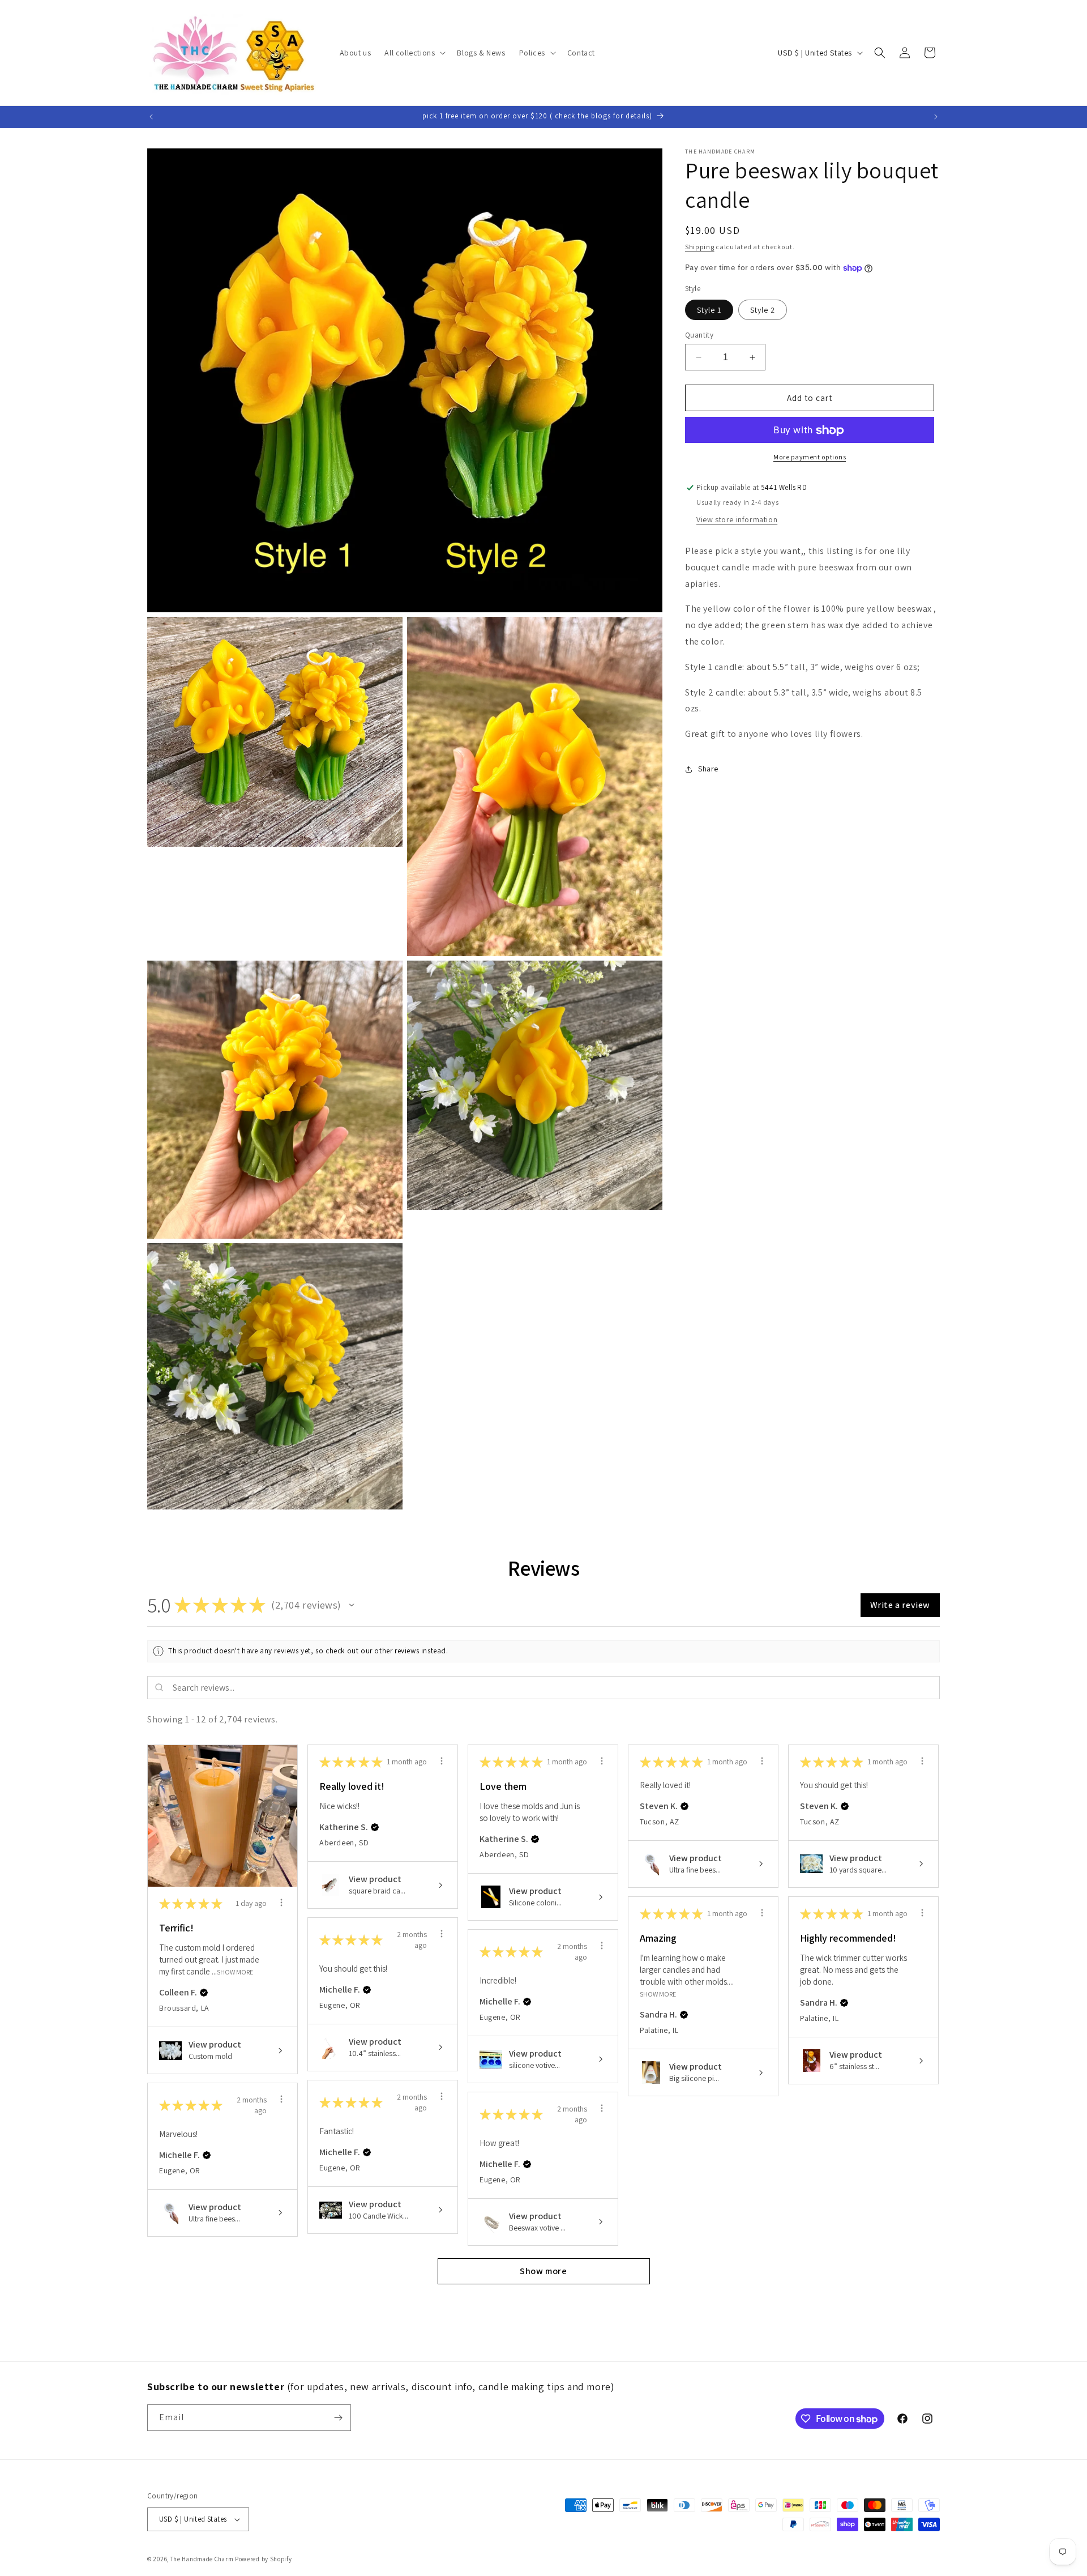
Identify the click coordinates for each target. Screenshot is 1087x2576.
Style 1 (709, 310)
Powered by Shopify (264, 2559)
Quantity (699, 335)
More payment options (810, 457)
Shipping (700, 247)
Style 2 (763, 310)
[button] (414, 53)
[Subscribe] (338, 2418)
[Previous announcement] (151, 117)
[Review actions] (281, 1903)
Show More (235, 1972)
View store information (737, 519)
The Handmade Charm (202, 2559)
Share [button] (708, 769)
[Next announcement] (936, 117)
